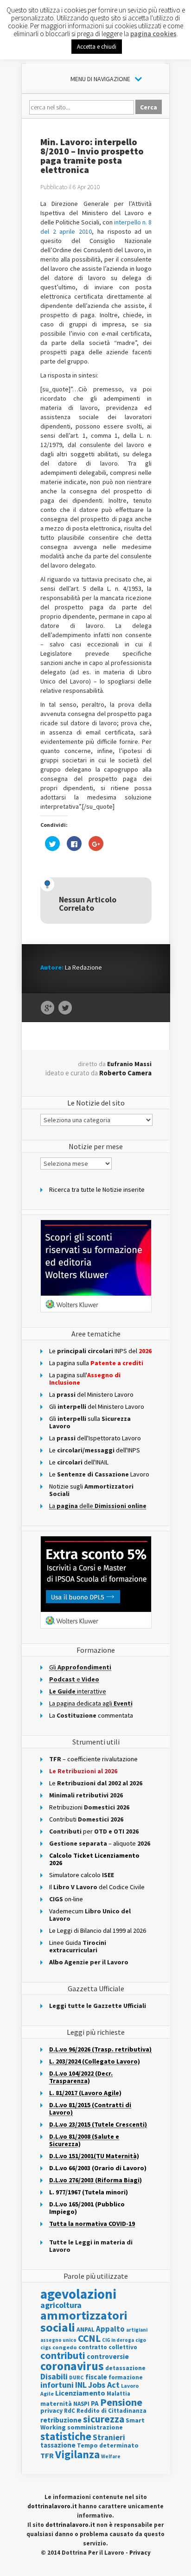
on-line (66, 1899)
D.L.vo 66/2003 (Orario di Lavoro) (98, 2168)
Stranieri (109, 2437)
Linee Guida (78, 1946)
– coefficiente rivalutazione (93, 1759)
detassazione (125, 2368)
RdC (70, 2411)
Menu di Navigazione (100, 79)
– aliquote (100, 1843)
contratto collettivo (108, 2347)
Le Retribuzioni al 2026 (83, 1771)
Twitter (65, 1008)
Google (48, 1008)
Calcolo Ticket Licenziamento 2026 (94, 1859)
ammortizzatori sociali (84, 2321)
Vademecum (90, 1915)
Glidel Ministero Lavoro (97, 1406)
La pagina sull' (85, 1379)
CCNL (89, 2338)
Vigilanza (77, 2454)
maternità (56, 2404)
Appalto (110, 2329)
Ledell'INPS (95, 1450)
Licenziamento (80, 2393)
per (94, 1831)
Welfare (111, 2456)
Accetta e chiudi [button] (97, 47)
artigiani (137, 2330)
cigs (46, 2347)
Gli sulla (90, 1422)
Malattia (118, 2394)
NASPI (81, 2404)
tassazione (58, 2445)
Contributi (86, 1819)
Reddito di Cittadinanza (111, 2411)
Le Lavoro (99, 1474)
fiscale (96, 2377)
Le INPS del (100, 1351)
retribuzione (61, 2420)
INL (81, 2385)
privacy (51, 2410)
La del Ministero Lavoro (91, 1394)
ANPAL (86, 2330)
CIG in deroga (118, 2340)
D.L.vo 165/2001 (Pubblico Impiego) (87, 2208)
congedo (65, 2347)
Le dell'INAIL (79, 1462)
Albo (89, 1962)
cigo (141, 2340)
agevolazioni (78, 2294)
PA (95, 2403)
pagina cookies (153, 34)
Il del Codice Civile (97, 1887)
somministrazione (95, 2427)
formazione (126, 2377)
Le (96, 1783)
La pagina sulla (96, 1363)
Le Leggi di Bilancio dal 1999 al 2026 (98, 1930)
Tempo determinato (108, 2445)
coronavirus (72, 2366)
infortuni (57, 2385)
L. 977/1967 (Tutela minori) (89, 2192)
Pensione (121, 2402)
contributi (63, 2355)
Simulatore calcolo (82, 1875)
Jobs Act (104, 2385)
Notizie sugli (91, 1490)
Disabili (54, 2376)
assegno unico (58, 2340)
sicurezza (104, 2419)
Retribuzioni (89, 1807)
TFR (47, 2455)
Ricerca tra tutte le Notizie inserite (97, 1189)
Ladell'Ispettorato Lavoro (95, 1438)
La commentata (91, 1715)
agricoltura (61, 2305)
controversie (108, 2356)
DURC (76, 2377)
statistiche (66, 2436)
